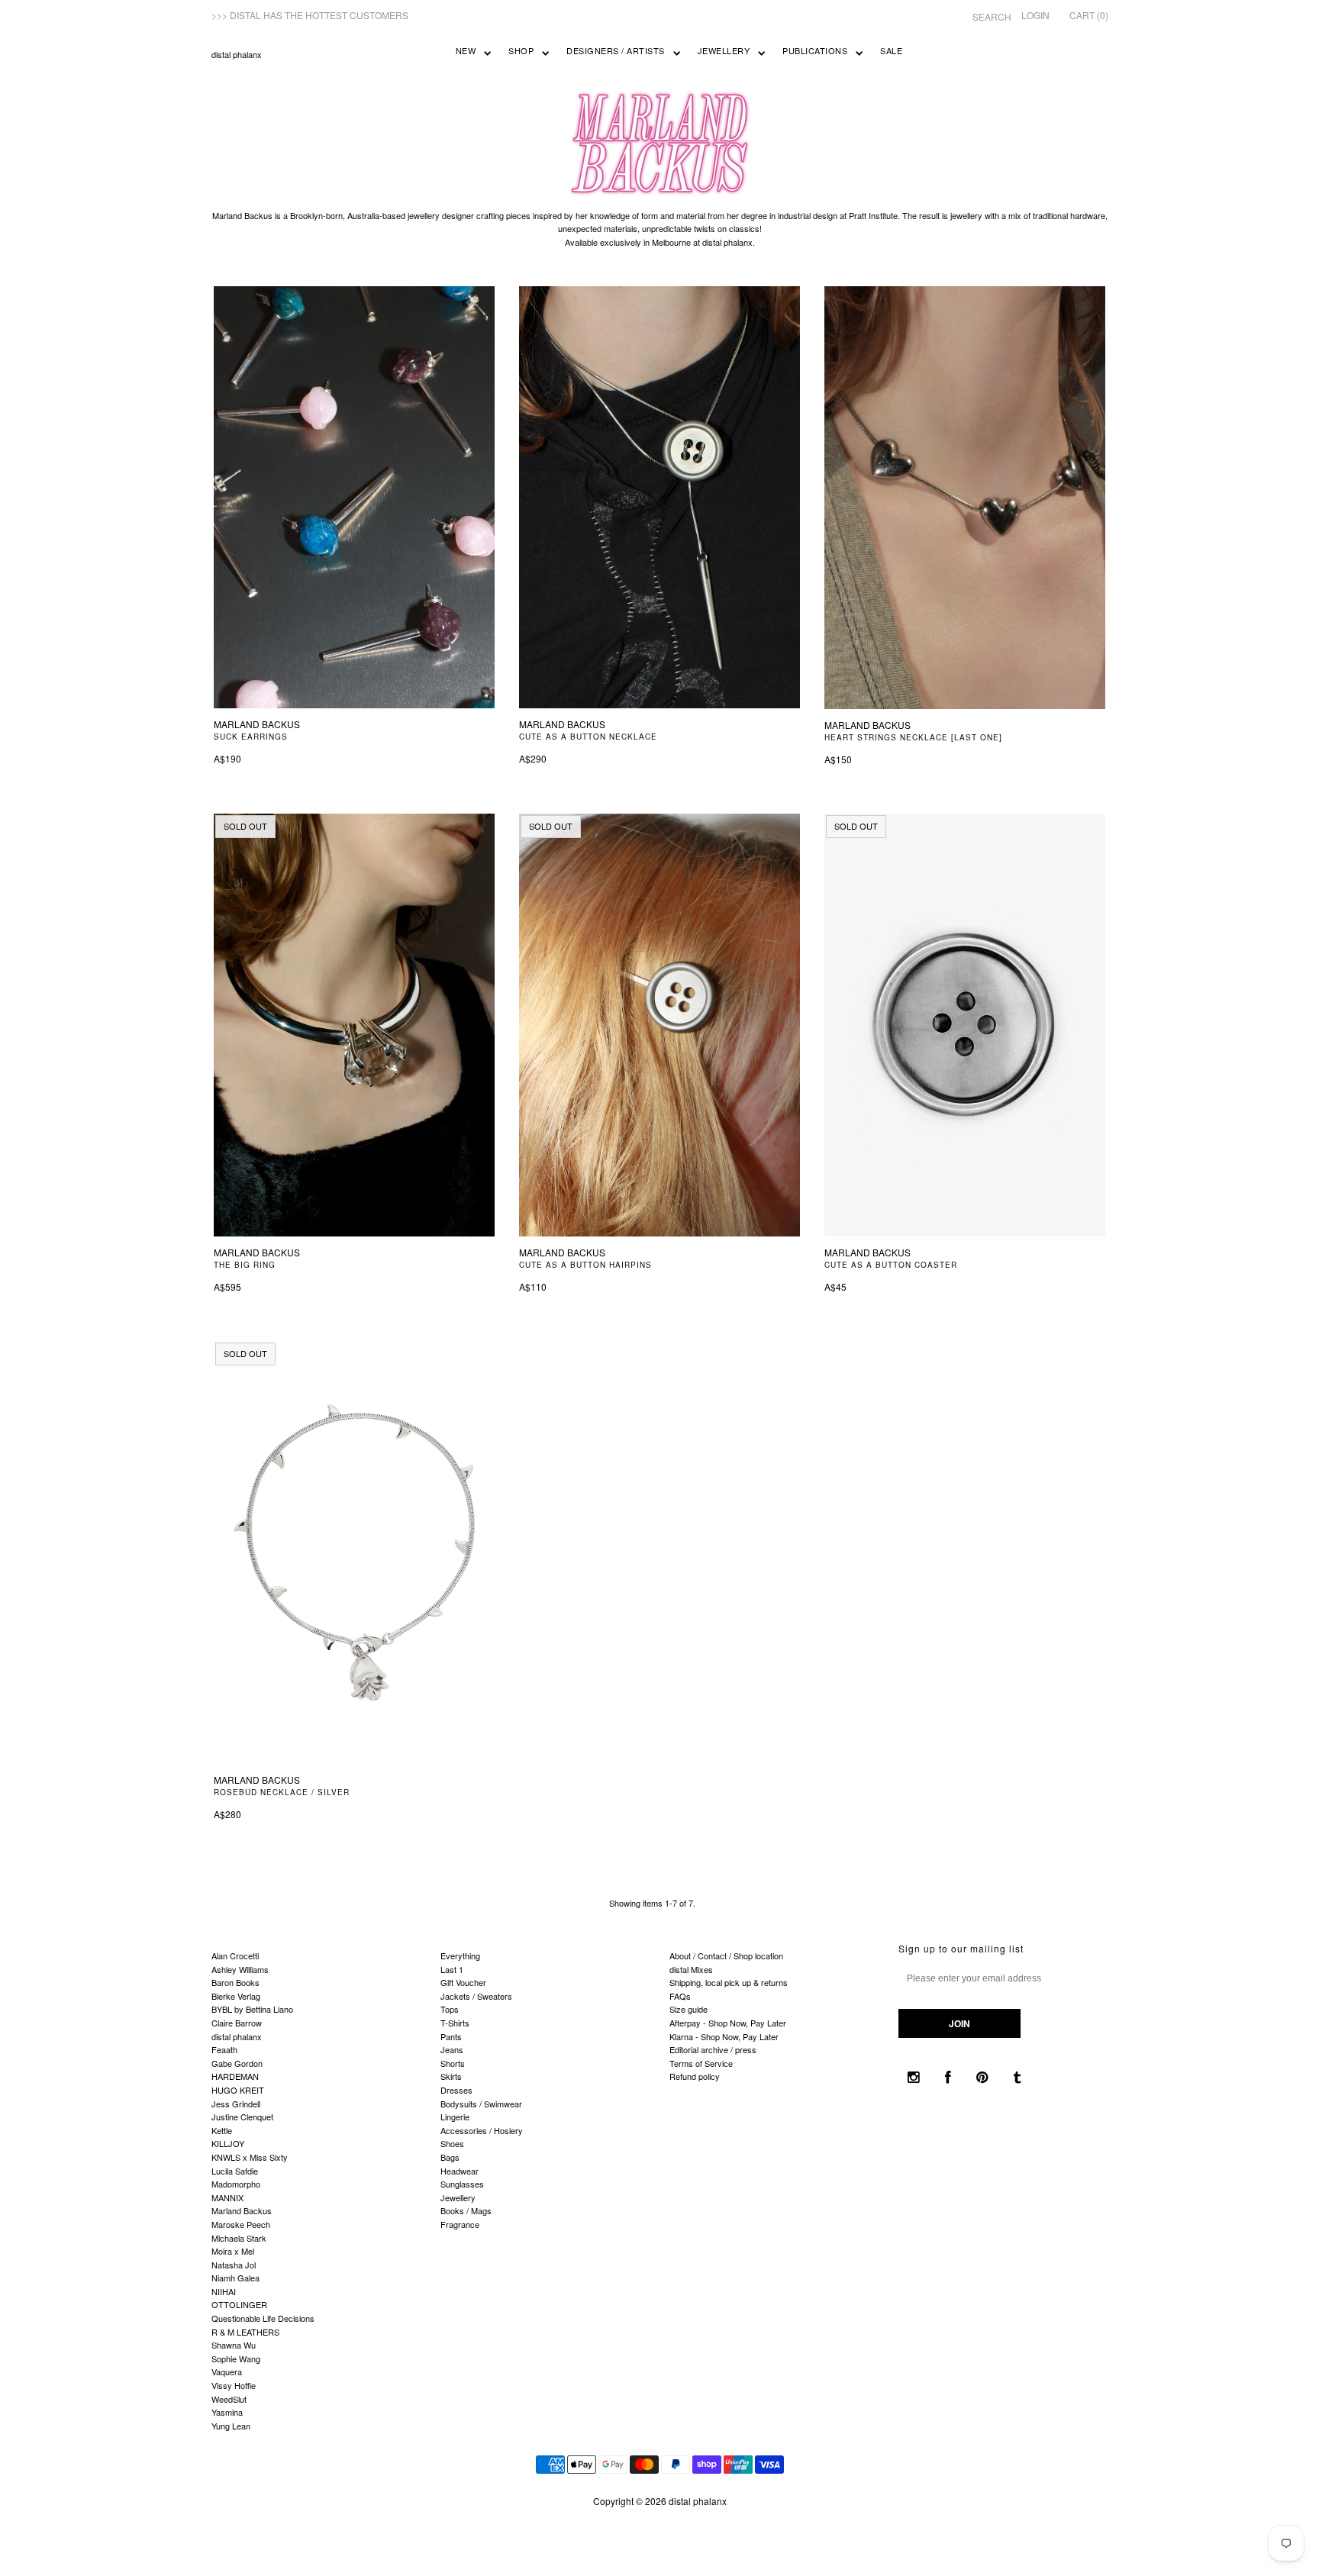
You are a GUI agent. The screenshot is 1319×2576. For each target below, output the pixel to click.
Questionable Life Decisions (263, 2318)
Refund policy (695, 2076)
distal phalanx (237, 54)
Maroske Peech (241, 2224)
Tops (450, 2009)
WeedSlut (229, 2399)
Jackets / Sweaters (476, 1996)
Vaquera (227, 2371)
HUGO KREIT (238, 2090)
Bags (450, 2157)
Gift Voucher (463, 1982)
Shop (521, 50)
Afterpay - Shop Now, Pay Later (728, 2023)
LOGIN (1035, 15)
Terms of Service (701, 2063)
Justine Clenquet (242, 2117)
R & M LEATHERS (245, 2332)
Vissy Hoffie (234, 2385)
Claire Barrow (237, 2023)
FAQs (680, 1996)
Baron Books (235, 1982)
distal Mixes (691, 1969)
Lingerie (455, 2117)
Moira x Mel (233, 2251)
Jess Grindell (236, 2104)
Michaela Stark (239, 2238)
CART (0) (1089, 15)
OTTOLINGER (239, 2304)
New (466, 50)
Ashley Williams (240, 1969)
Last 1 (452, 1969)
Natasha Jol (234, 2265)
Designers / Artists (616, 50)
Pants (451, 2036)
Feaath (224, 2049)
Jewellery (724, 50)
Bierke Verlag (236, 1996)
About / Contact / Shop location (726, 1955)
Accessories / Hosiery (482, 2130)
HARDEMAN (235, 2076)
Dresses (456, 2090)
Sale (891, 50)
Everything (460, 1955)
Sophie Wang (236, 2358)
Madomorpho (236, 2184)
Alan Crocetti (235, 1955)
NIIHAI (224, 2291)
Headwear (460, 2171)
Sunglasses (462, 2184)
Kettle (222, 2130)
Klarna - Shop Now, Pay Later (724, 2036)
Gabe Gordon (237, 2063)
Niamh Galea (235, 2278)
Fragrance (460, 2224)
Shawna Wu (234, 2345)
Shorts (453, 2063)
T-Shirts (455, 2023)
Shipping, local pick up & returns (729, 1982)
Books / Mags (466, 2210)
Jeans (452, 2049)
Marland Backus (242, 2210)
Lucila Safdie (235, 2171)
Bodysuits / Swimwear (481, 2104)
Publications (815, 50)
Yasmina (227, 2412)
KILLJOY (228, 2143)
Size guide (689, 2009)
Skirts (451, 2076)
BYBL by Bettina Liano (252, 2009)
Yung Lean (231, 2426)
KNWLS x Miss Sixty (250, 2157)
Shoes (452, 2143)
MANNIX (227, 2197)
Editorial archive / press (713, 2049)
